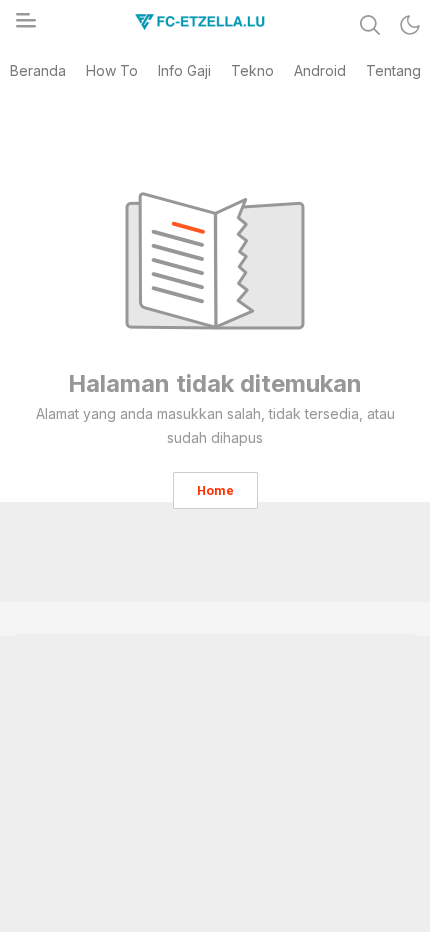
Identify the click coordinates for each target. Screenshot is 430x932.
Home (215, 490)
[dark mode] (410, 25)
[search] (370, 25)
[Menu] (25, 26)
